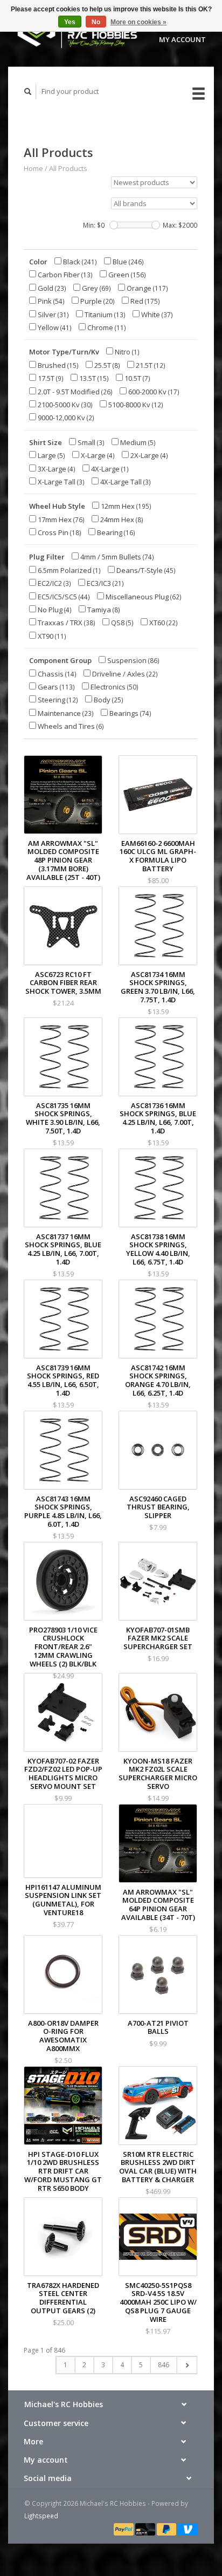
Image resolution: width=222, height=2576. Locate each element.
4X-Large (109, 469)
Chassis (56, 674)
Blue (127, 262)
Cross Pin (59, 532)
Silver (53, 315)
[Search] (28, 91)
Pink (50, 301)
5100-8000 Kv (135, 405)
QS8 (122, 623)
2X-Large (148, 455)
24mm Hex (121, 520)
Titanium (104, 315)
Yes (70, 22)
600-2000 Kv (153, 392)
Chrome (106, 327)
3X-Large (56, 469)
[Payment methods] (124, 2529)
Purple (97, 301)
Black (79, 262)
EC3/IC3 (105, 583)
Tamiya (103, 610)
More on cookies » (138, 22)
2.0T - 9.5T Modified (74, 392)
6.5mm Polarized (68, 570)
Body (108, 700)
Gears (55, 687)
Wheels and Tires (70, 726)
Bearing (115, 532)
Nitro (126, 352)
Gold (51, 288)
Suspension (133, 660)
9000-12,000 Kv (65, 418)
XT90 (51, 636)
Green (126, 275)
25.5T (106, 365)
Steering (57, 700)
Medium (137, 442)
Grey (96, 288)
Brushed (57, 365)
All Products (68, 168)
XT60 (163, 623)
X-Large (97, 455)
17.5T (50, 378)
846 (164, 2365)
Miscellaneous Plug (143, 597)
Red (144, 301)
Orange (147, 288)
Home (33, 168)
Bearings (130, 713)
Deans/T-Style (145, 570)
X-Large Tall (60, 482)
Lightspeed (41, 2516)
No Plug (54, 610)
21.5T (150, 365)
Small (90, 442)
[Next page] (187, 2365)
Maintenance (65, 713)
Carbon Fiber (64, 275)
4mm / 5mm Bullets (116, 557)
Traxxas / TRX (66, 623)
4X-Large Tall (125, 482)
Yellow (54, 327)
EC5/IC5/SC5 (63, 597)
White (156, 315)
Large (51, 455)
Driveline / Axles (124, 674)
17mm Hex (60, 520)
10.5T (137, 378)
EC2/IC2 (54, 583)
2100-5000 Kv (64, 405)
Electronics (114, 687)
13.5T (93, 378)
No (96, 22)
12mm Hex (125, 506)
